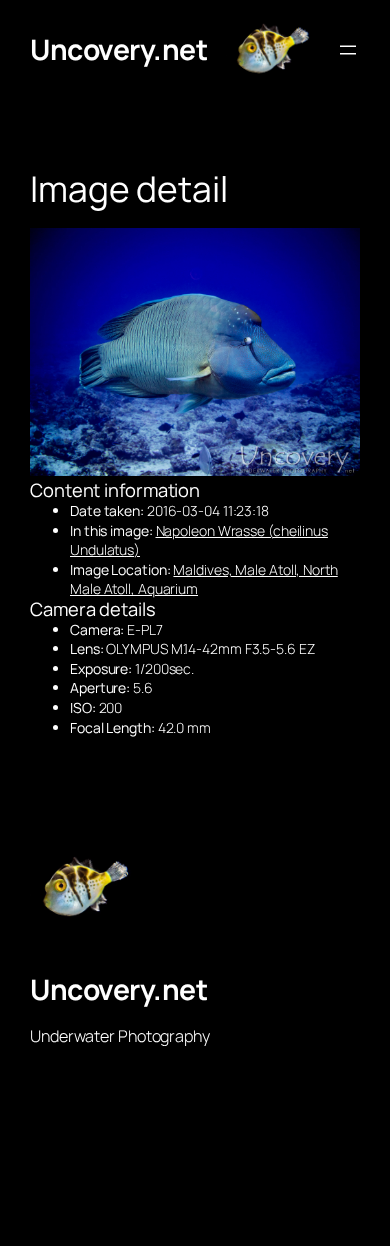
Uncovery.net (118, 49)
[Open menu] (348, 50)
